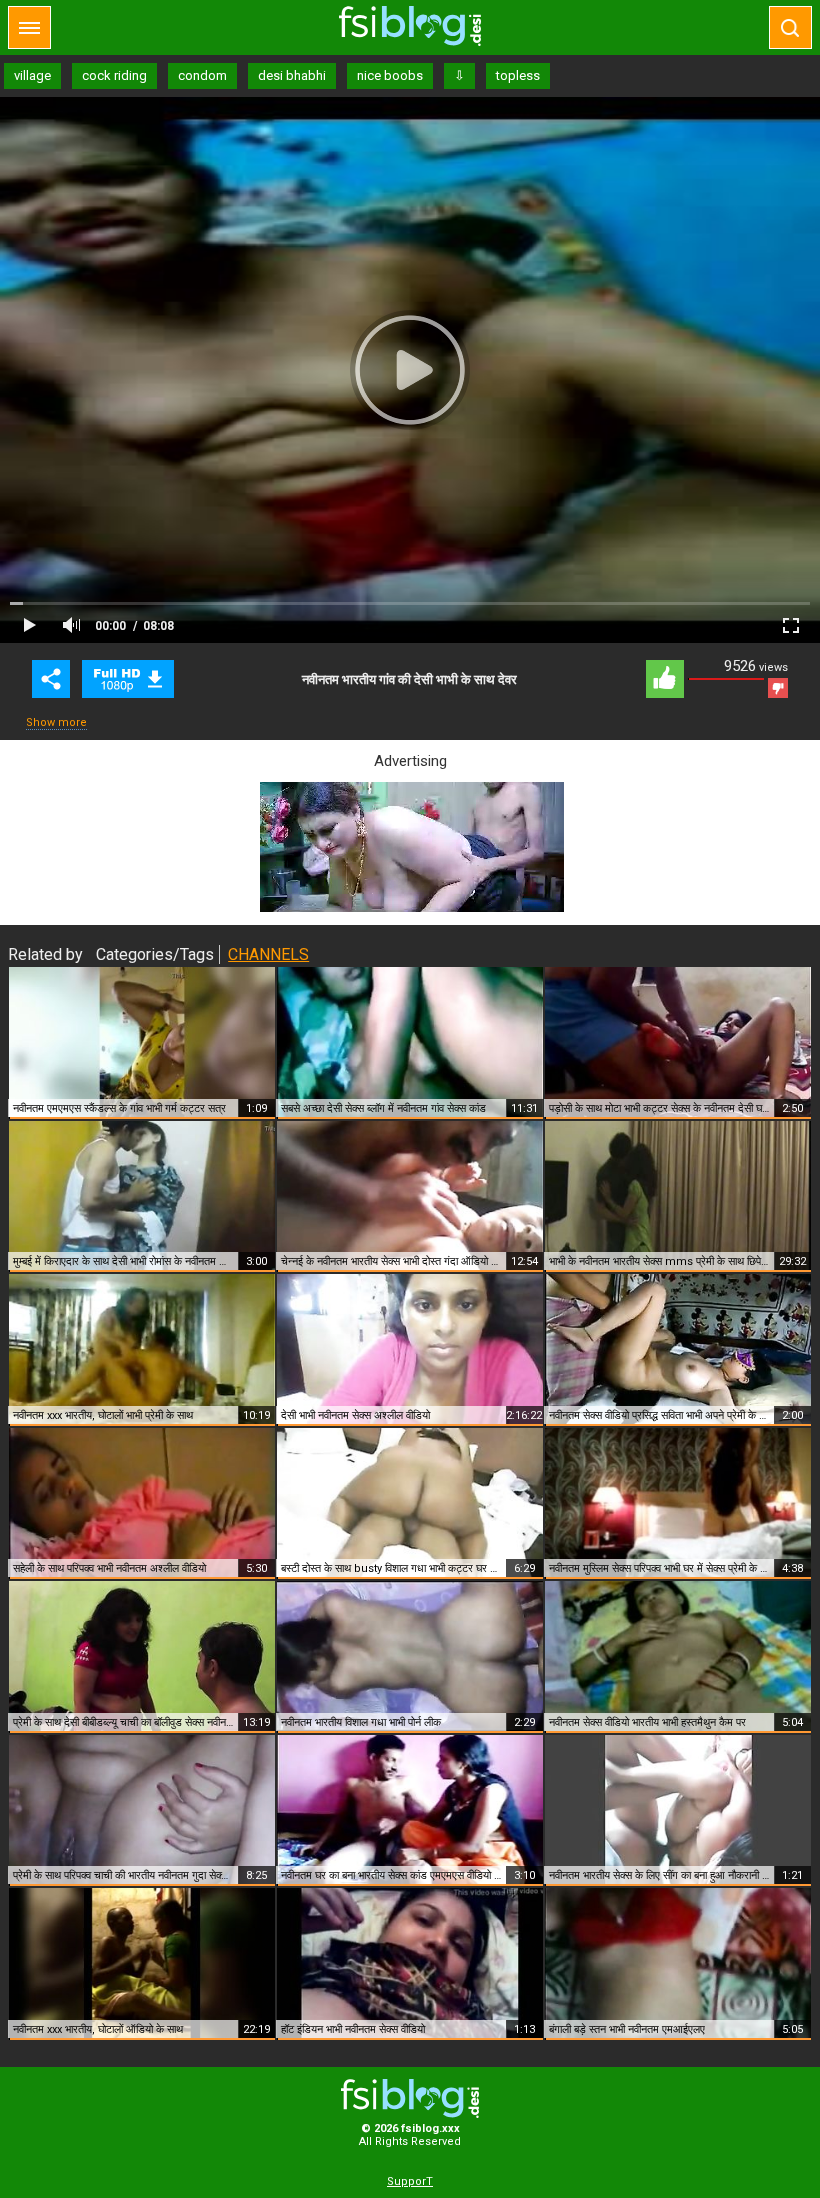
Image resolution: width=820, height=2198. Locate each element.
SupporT (410, 2181)
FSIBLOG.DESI (410, 2098)
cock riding (114, 75)
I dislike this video (778, 688)
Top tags (29, 27)
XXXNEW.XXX (410, 26)
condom (202, 75)
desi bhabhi (292, 75)
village (32, 75)
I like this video (665, 679)
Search (790, 27)
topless (518, 75)
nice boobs (390, 75)
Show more (56, 722)
